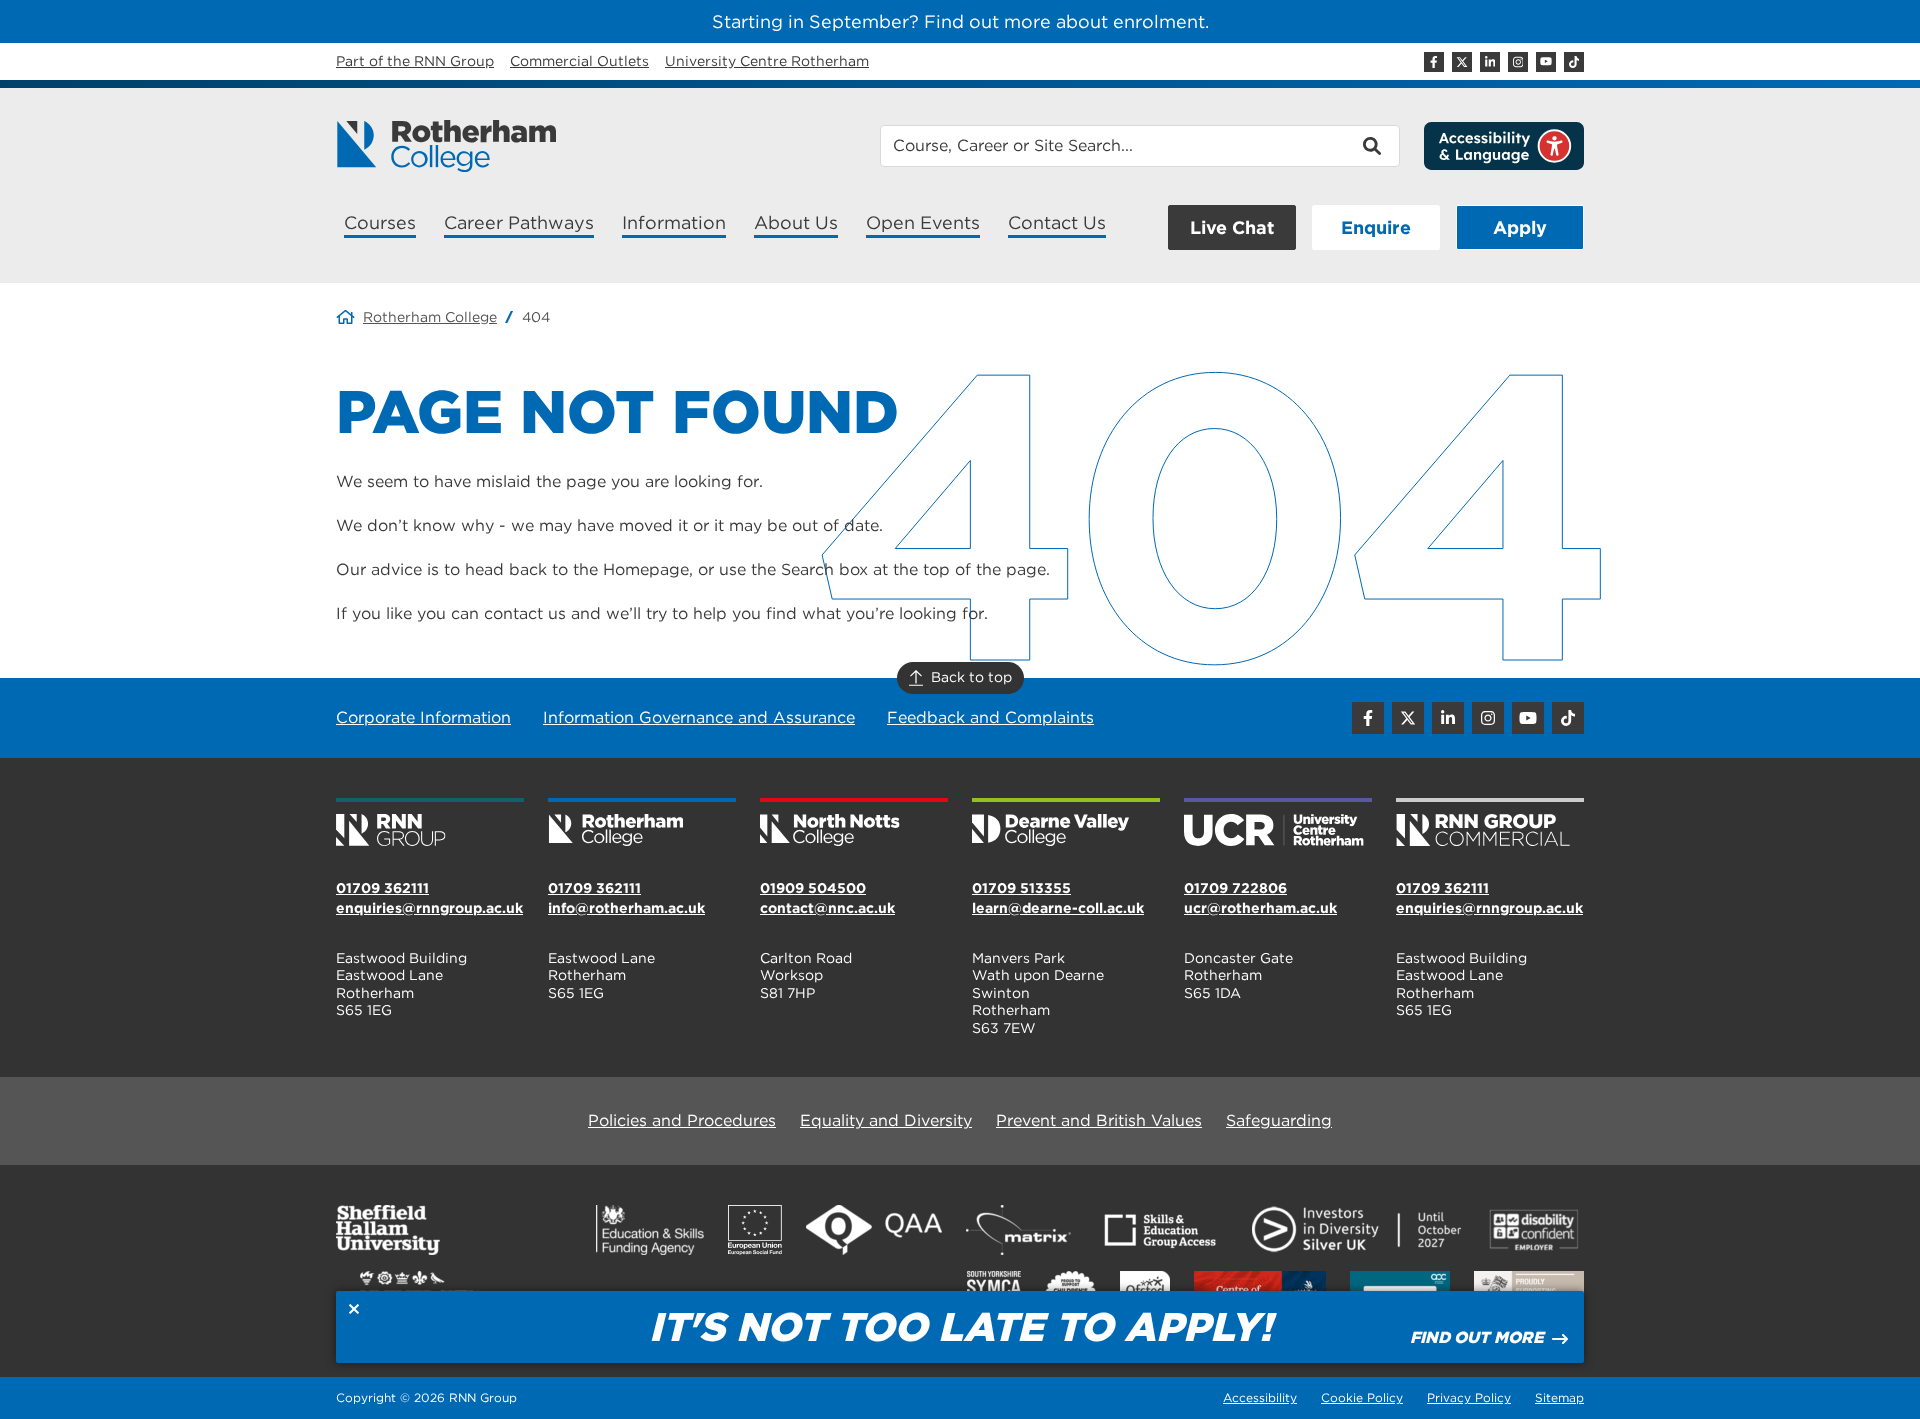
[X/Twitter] (1462, 62)
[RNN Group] (430, 824)
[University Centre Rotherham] (1278, 824)
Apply (1520, 227)
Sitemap (1559, 1397)
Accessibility (1260, 1397)
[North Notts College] (854, 824)
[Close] (354, 1309)
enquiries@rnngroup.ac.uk (429, 908)
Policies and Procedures (682, 1120)
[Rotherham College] (446, 146)
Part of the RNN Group (415, 61)
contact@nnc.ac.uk (827, 908)
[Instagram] (1518, 62)
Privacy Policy (1469, 1397)
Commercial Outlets (579, 61)
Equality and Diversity (886, 1120)
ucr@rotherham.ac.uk (1260, 908)
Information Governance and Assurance (699, 717)
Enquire (1376, 227)
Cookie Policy (1362, 1397)
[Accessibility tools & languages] (1504, 146)
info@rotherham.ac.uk (626, 908)
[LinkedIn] (1490, 62)
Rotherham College (430, 317)
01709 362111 (382, 888)
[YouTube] (1546, 62)
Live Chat (1232, 227)
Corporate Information (423, 717)
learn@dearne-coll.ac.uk (1058, 908)
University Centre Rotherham (767, 61)
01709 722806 (1235, 888)
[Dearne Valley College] (1066, 824)
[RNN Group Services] (1490, 824)
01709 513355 (1021, 888)
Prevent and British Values (1099, 1120)
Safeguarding (1279, 1120)
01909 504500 (813, 888)
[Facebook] (1434, 62)
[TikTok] (1574, 62)
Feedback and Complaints (990, 717)
